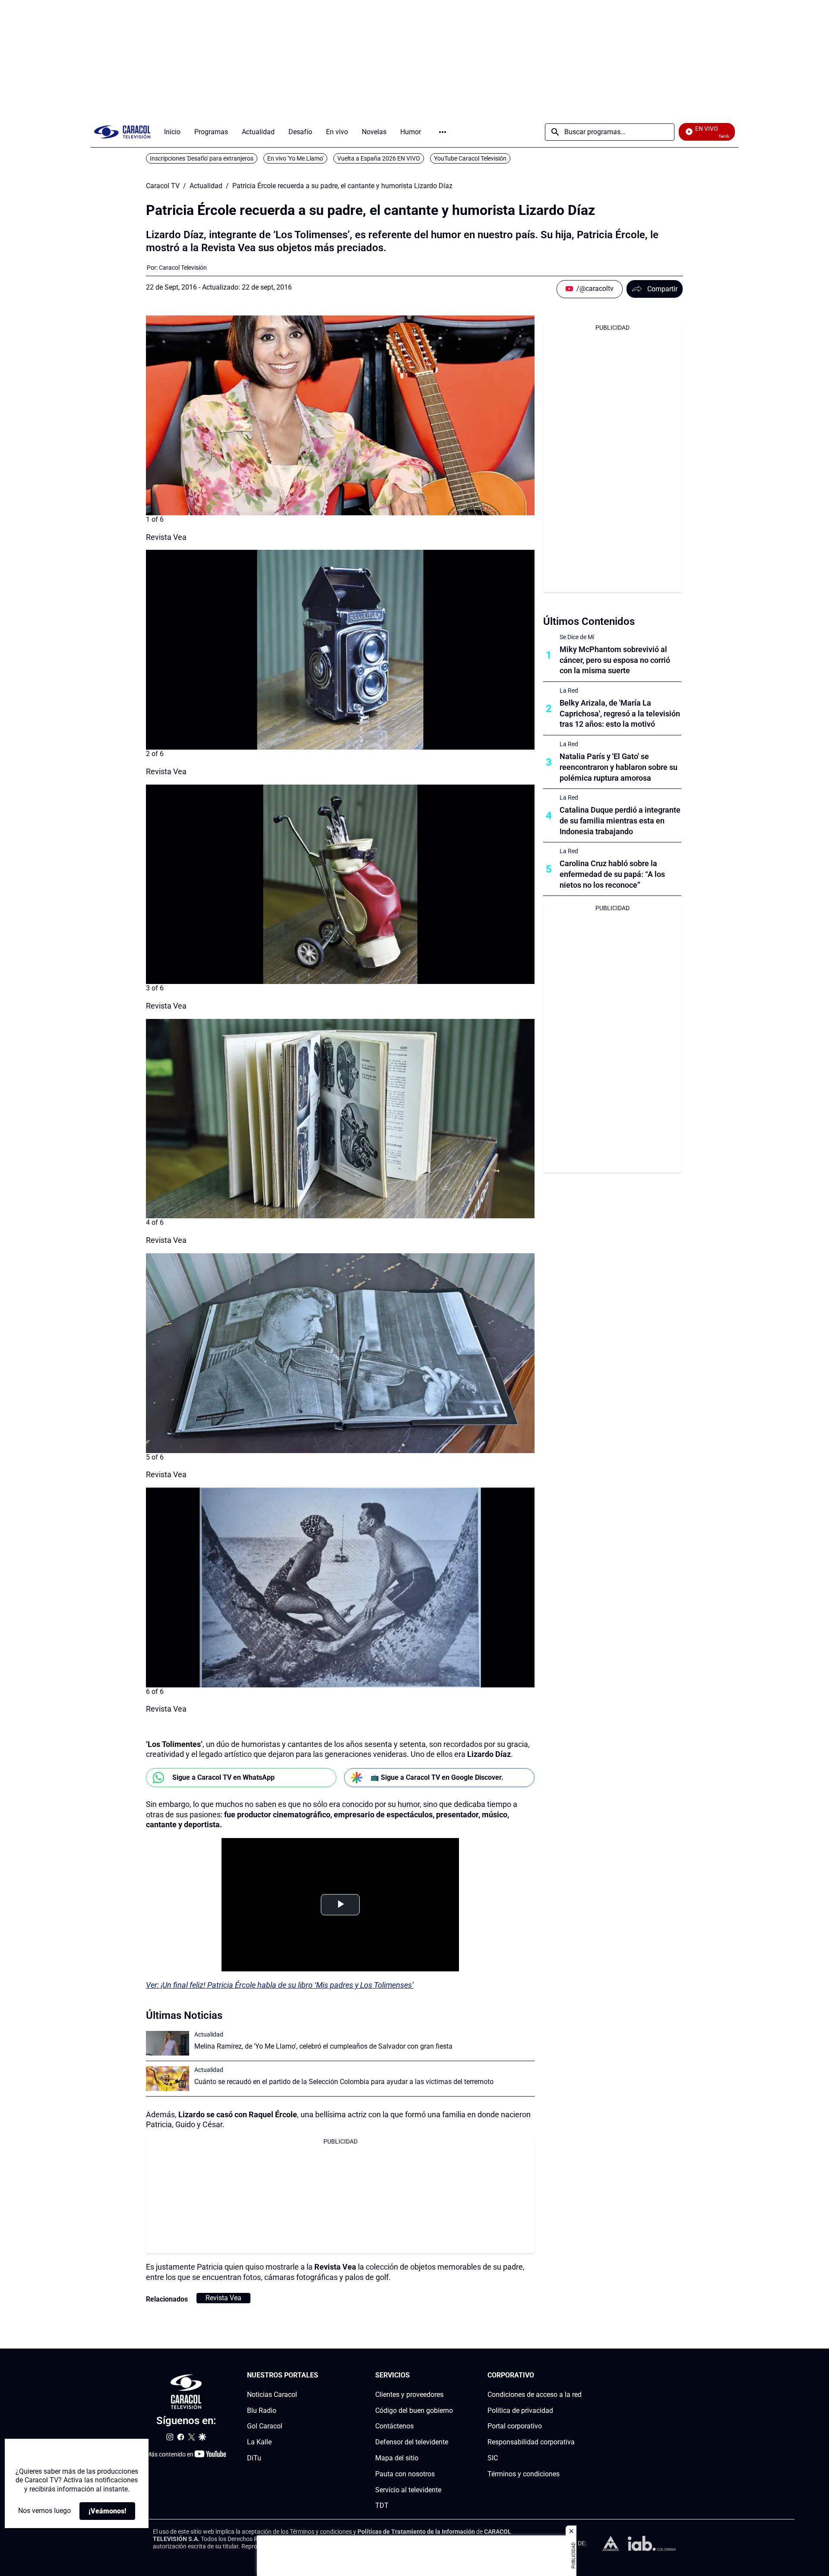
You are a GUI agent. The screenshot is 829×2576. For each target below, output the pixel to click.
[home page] (122, 132)
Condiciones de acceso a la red (535, 2395)
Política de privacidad (520, 2410)
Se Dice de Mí (577, 637)
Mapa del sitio (397, 2458)
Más (443, 132)
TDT (382, 2505)
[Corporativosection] (579, 2376)
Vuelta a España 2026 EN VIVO (379, 158)
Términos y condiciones (524, 2474)
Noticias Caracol (272, 2395)
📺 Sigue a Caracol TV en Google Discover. (437, 1777)
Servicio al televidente (408, 2490)
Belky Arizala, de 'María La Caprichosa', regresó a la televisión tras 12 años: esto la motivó (620, 714)
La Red (569, 691)
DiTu (254, 2458)
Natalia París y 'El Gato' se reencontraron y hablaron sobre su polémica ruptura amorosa (619, 767)
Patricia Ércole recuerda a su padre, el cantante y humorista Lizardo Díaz (342, 186)
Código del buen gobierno (414, 2410)
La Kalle (259, 2442)
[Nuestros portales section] (321, 2376)
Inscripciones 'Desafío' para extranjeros (202, 158)
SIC (493, 2458)
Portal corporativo (515, 2426)
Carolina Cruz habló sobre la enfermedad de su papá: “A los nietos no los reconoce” (612, 874)
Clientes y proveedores (409, 2395)
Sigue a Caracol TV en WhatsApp (223, 1777)
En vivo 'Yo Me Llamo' (295, 158)
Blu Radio (262, 2410)
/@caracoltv (595, 288)
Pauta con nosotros (405, 2474)
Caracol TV (163, 186)
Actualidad (206, 186)
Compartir (662, 289)
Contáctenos (394, 2426)
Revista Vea (223, 2298)
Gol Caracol (265, 2426)
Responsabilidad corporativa (531, 2442)
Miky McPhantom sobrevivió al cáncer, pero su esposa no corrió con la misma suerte (615, 660)
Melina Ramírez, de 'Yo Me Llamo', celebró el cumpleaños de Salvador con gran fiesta (323, 2046)
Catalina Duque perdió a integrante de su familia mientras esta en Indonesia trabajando (620, 821)
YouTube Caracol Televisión (470, 158)
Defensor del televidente (412, 2442)
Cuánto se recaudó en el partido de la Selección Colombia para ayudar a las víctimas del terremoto (344, 2082)
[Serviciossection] (450, 2376)
